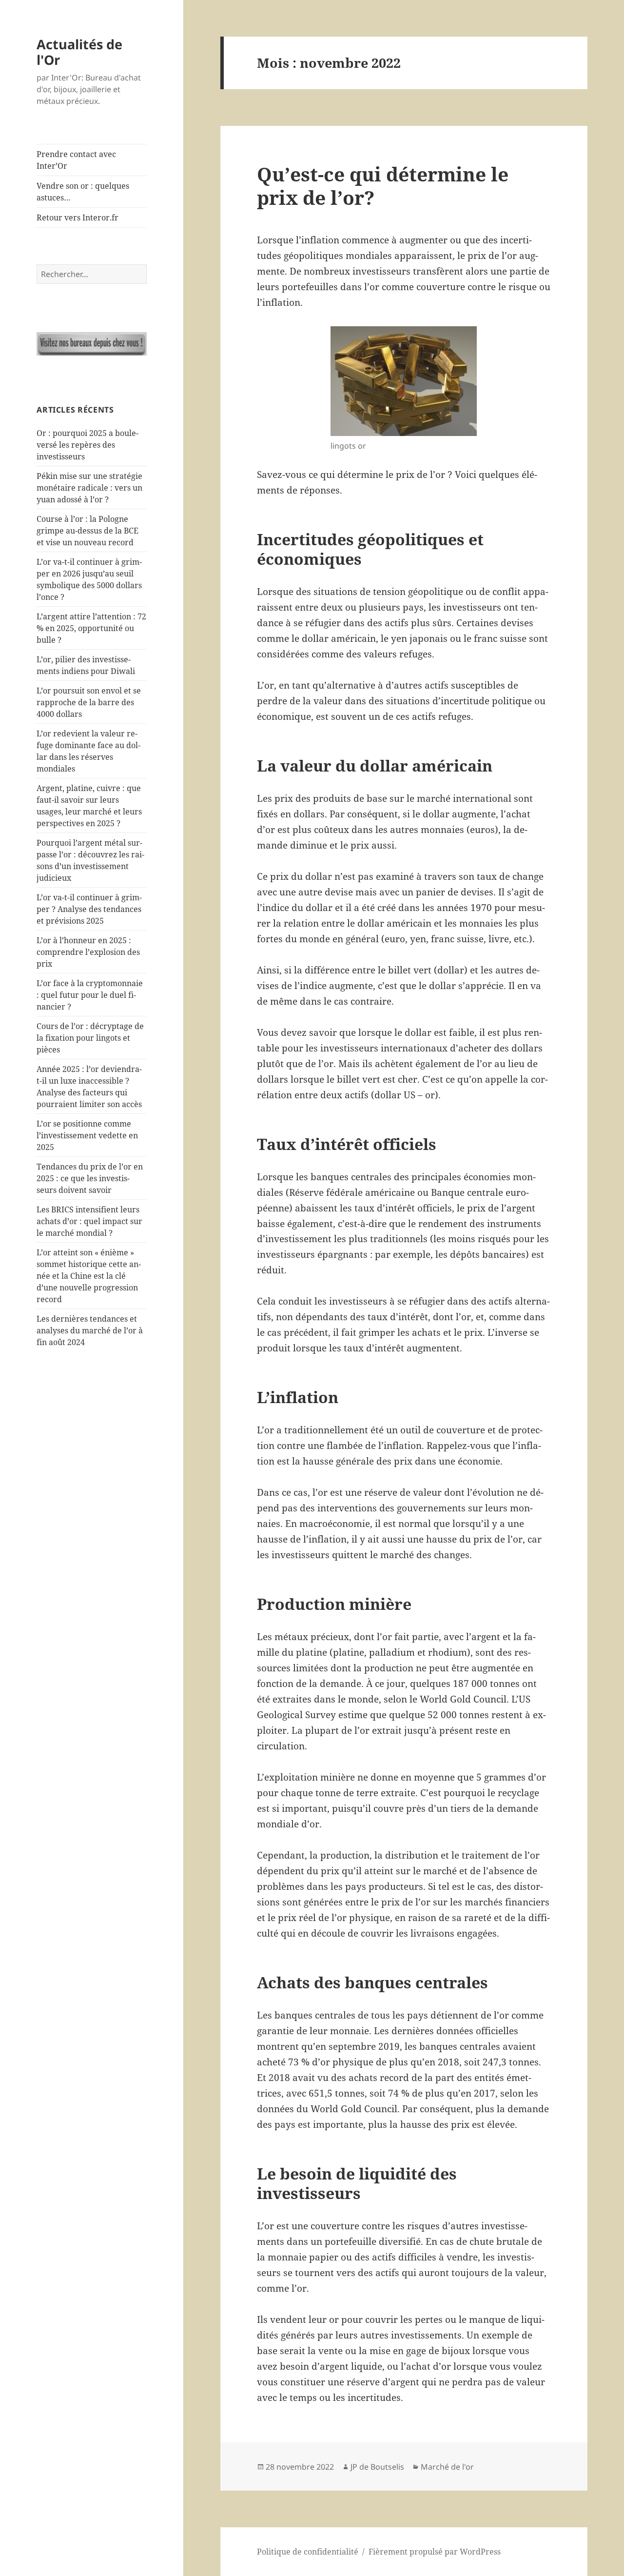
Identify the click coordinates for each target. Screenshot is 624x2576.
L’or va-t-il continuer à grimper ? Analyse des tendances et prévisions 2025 (89, 909)
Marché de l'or (447, 2467)
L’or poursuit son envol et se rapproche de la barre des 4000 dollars (89, 702)
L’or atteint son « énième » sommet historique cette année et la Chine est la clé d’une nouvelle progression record (89, 1276)
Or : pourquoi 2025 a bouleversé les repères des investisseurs (88, 445)
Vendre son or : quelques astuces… (83, 192)
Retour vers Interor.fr (78, 218)
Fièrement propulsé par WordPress (435, 2552)
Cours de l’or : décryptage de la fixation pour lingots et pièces (90, 1038)
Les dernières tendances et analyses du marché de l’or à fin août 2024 (90, 1330)
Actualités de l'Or (79, 52)
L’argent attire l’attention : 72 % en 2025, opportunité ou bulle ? (91, 628)
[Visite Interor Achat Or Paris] (92, 344)
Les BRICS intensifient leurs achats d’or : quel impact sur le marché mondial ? (89, 1221)
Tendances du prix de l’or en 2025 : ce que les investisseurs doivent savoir (90, 1178)
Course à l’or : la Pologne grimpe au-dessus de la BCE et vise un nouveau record (88, 531)
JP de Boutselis (377, 2467)
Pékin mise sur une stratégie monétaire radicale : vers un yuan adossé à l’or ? (89, 488)
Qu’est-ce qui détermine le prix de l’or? (383, 186)
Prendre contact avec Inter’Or (76, 160)
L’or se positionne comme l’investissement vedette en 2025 (87, 1135)
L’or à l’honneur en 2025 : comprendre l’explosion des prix (88, 952)
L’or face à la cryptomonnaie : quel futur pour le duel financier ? (90, 995)
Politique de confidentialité (308, 2552)
